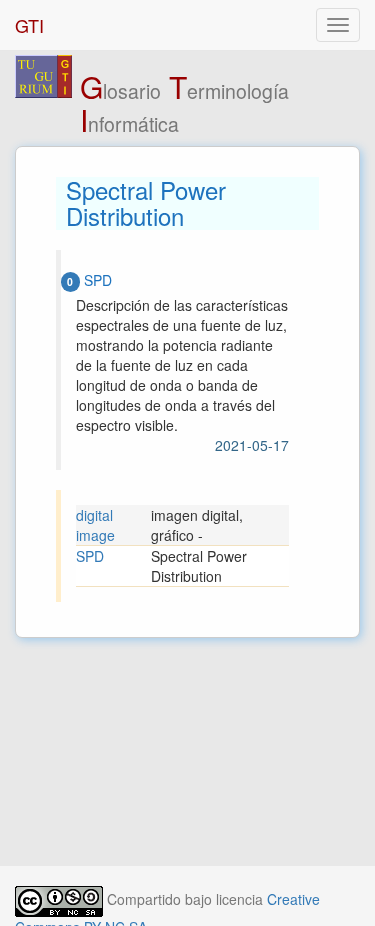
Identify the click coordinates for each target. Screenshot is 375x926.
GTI (29, 25)
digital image (95, 525)
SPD (90, 556)
